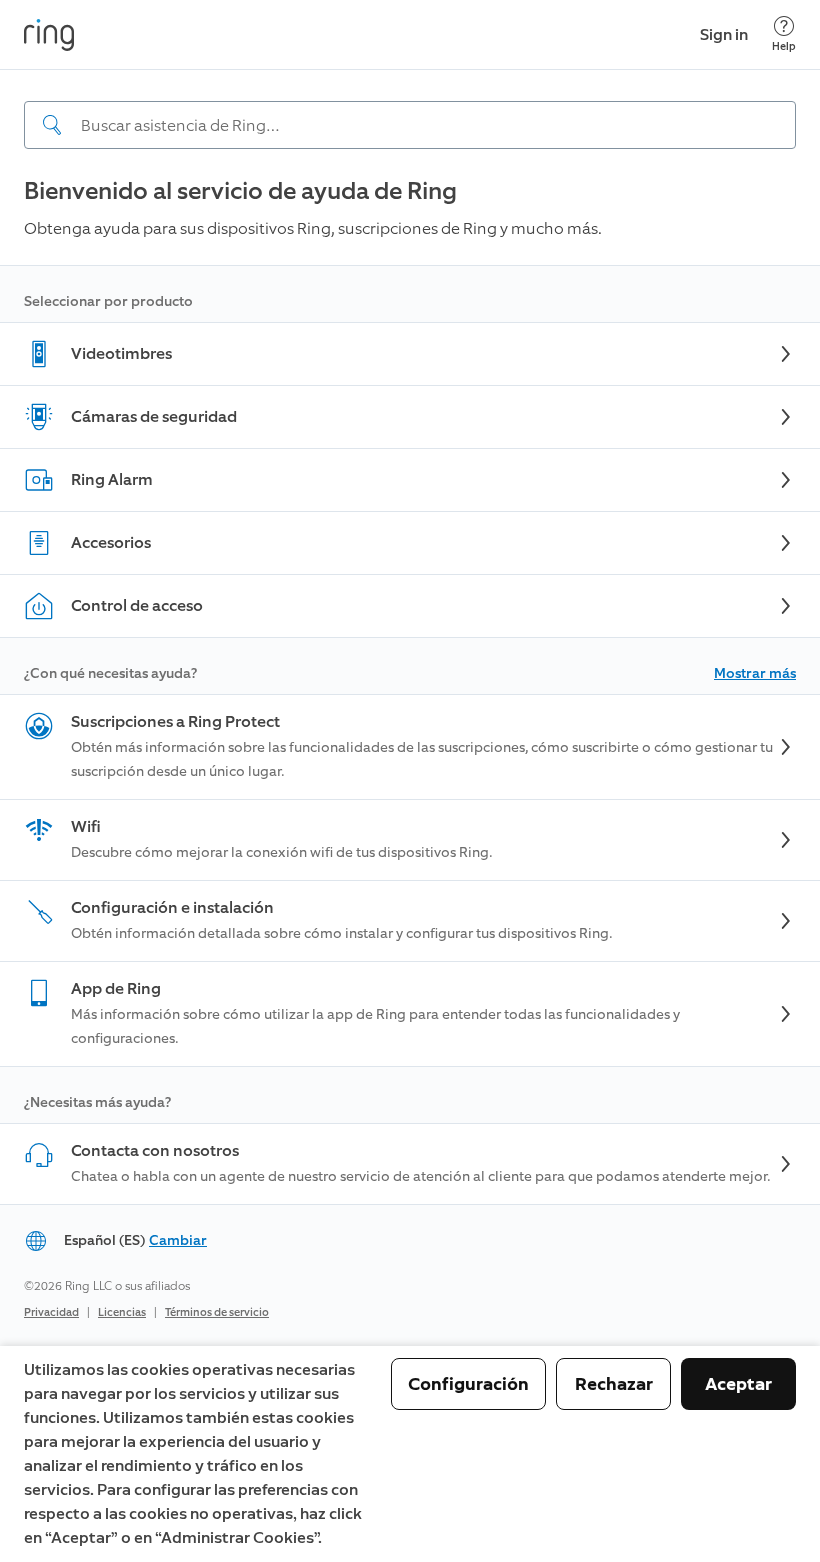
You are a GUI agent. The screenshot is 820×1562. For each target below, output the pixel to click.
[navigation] (410, 109)
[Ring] (49, 35)
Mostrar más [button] (755, 673)
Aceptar (738, 1384)
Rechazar (614, 1384)
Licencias (122, 1312)
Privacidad (51, 1312)
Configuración (468, 1384)
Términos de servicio (217, 1312)
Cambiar (178, 1240)
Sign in (724, 34)
